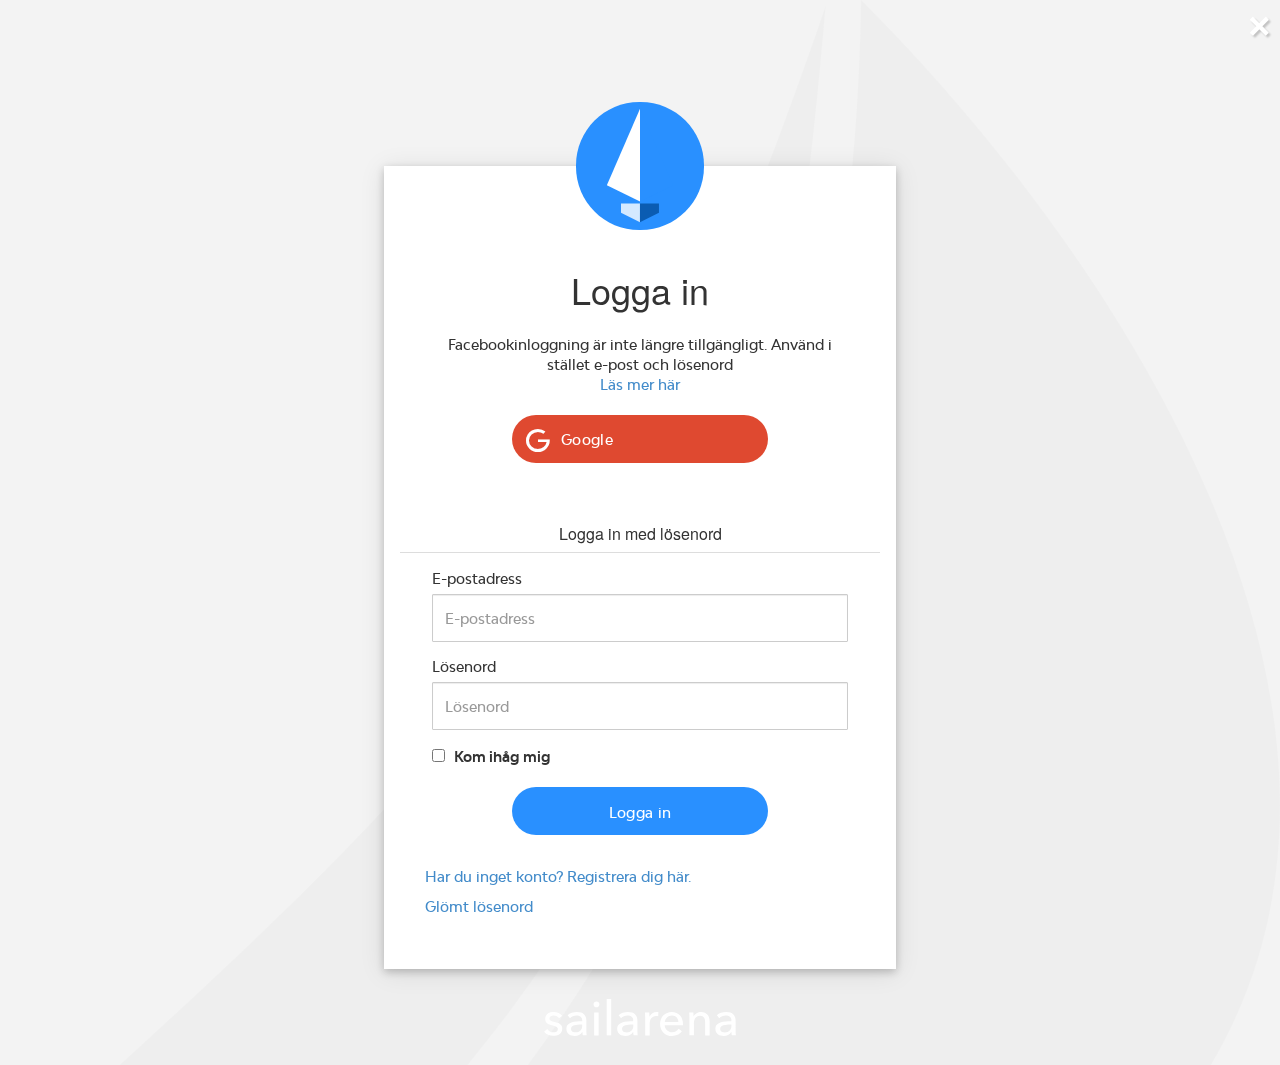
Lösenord (464, 666)
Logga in (640, 812)
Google (587, 439)
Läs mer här (640, 384)
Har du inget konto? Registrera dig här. (558, 876)
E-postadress (477, 578)
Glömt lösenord (479, 906)
